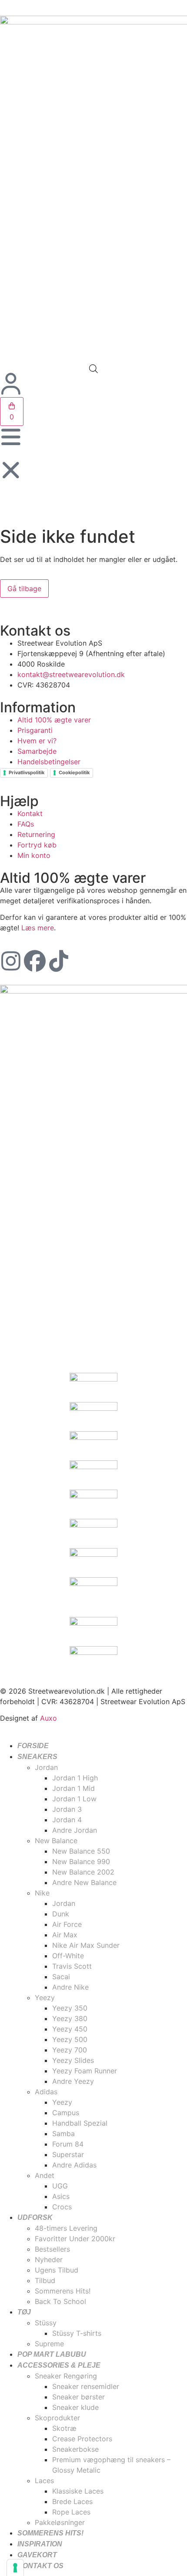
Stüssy (46, 2323)
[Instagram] (11, 961)
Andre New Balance (84, 1882)
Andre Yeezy (73, 2081)
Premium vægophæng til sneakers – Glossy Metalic (111, 2465)
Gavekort (37, 2555)
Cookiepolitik (74, 772)
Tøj (24, 2312)
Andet (45, 2175)
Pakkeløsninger (60, 2522)
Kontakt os (40, 2566)
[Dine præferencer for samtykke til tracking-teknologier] (15, 2568)
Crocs (62, 2207)
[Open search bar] (93, 369)
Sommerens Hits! (50, 2533)
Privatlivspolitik (27, 772)
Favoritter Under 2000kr (75, 2239)
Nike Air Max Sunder (86, 1945)
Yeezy (45, 1998)
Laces (44, 2481)
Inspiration (40, 2544)
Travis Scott (72, 1966)
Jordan (46, 1767)
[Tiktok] (59, 961)
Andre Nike (70, 1987)
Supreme (49, 2344)
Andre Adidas (74, 2165)
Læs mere (38, 928)
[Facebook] (35, 961)
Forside (33, 1746)
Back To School (60, 2301)
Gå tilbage (24, 589)
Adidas (46, 2092)
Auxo (48, 1718)
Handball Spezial (80, 2123)
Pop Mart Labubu (52, 2354)
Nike (42, 1893)
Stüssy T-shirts (77, 2333)
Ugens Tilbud (57, 2270)
